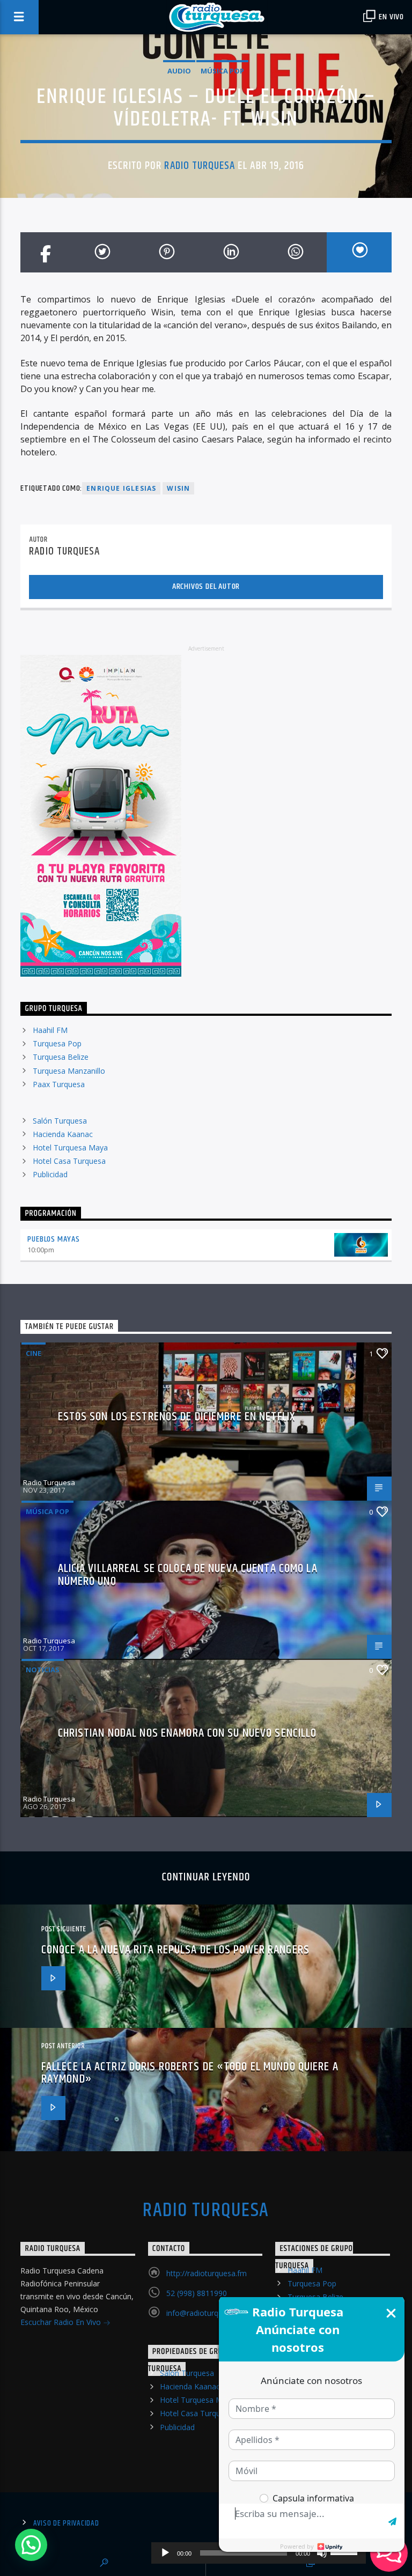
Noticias (43, 1670)
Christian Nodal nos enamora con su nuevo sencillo (187, 1733)
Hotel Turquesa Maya (70, 1147)
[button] (31, 2545)
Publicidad (50, 1174)
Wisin (178, 488)
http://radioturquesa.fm (207, 2273)
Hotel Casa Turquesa (69, 1161)
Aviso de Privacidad (66, 2523)
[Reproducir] (165, 2553)
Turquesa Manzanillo (69, 1071)
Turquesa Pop (57, 1043)
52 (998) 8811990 (197, 2293)
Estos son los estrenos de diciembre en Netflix (177, 1417)
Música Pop (222, 71)
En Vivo (391, 17)
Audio (179, 71)
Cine (34, 1353)
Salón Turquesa (60, 1121)
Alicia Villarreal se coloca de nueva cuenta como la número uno (188, 1575)
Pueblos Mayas (53, 1239)
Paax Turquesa (59, 1084)
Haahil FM (50, 1030)
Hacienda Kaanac (63, 1134)
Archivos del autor (206, 586)
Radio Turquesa (200, 166)
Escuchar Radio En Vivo (62, 2322)
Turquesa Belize (61, 1057)
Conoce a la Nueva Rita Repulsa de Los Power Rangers (175, 1950)
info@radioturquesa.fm (206, 2313)
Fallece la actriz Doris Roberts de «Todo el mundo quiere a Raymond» (190, 2073)
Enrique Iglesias (121, 488)
